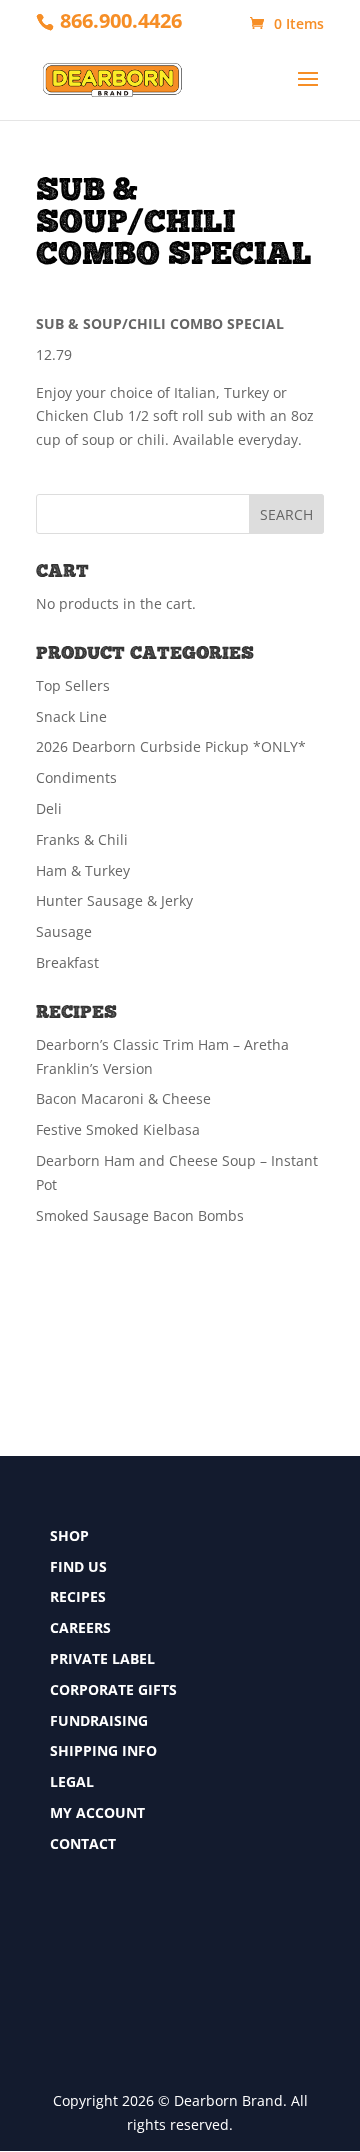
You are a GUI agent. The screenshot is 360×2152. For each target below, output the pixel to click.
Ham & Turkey (83, 870)
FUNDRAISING (99, 1720)
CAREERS (80, 1627)
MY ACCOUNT (97, 1812)
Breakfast (67, 962)
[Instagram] (59, 1986)
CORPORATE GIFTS (113, 1689)
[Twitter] (59, 1949)
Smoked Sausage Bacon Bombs (140, 1215)
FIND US (78, 1566)
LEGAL (72, 1781)
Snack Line (71, 716)
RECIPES (78, 1596)
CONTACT (83, 1843)
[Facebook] (59, 1913)
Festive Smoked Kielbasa (118, 1129)
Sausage (64, 931)
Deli (49, 808)
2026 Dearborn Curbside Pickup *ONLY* (171, 746)
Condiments (76, 777)
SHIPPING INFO (103, 1750)
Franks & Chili (82, 839)
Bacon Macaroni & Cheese (123, 1098)
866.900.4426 (121, 20)
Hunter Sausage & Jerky (114, 900)
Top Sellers (73, 685)
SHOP (69, 1535)
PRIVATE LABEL (102, 1658)
